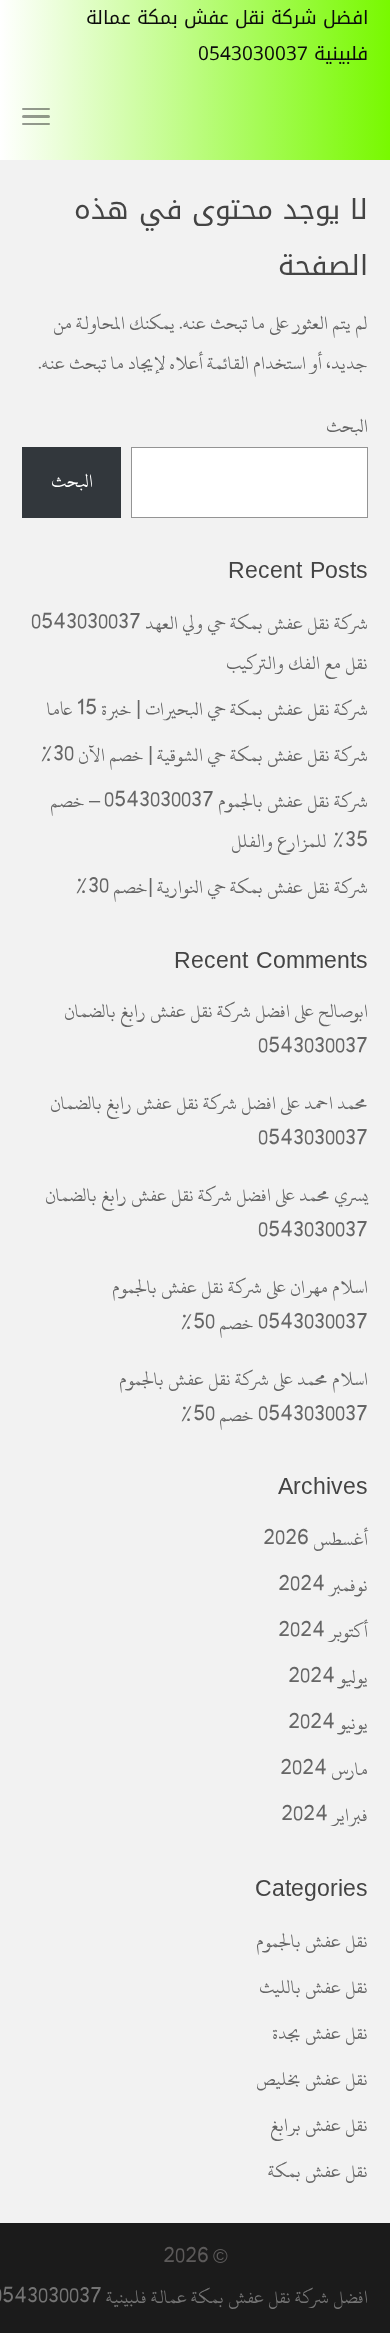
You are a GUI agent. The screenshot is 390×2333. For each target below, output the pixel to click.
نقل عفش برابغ (319, 2125)
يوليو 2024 (328, 1677)
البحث (347, 426)
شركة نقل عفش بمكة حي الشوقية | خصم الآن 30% (203, 755)
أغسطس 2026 (315, 1539)
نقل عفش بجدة (320, 2033)
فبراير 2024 (324, 1815)
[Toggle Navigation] (36, 120)
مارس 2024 (324, 1769)
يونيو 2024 (328, 1723)
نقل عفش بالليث (313, 1987)
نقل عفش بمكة (318, 2171)
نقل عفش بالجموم (312, 1941)
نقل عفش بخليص (312, 2079)
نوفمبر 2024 (323, 1585)
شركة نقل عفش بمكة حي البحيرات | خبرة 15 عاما (207, 709)
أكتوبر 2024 (323, 1631)
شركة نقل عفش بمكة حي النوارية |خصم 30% (221, 887)
